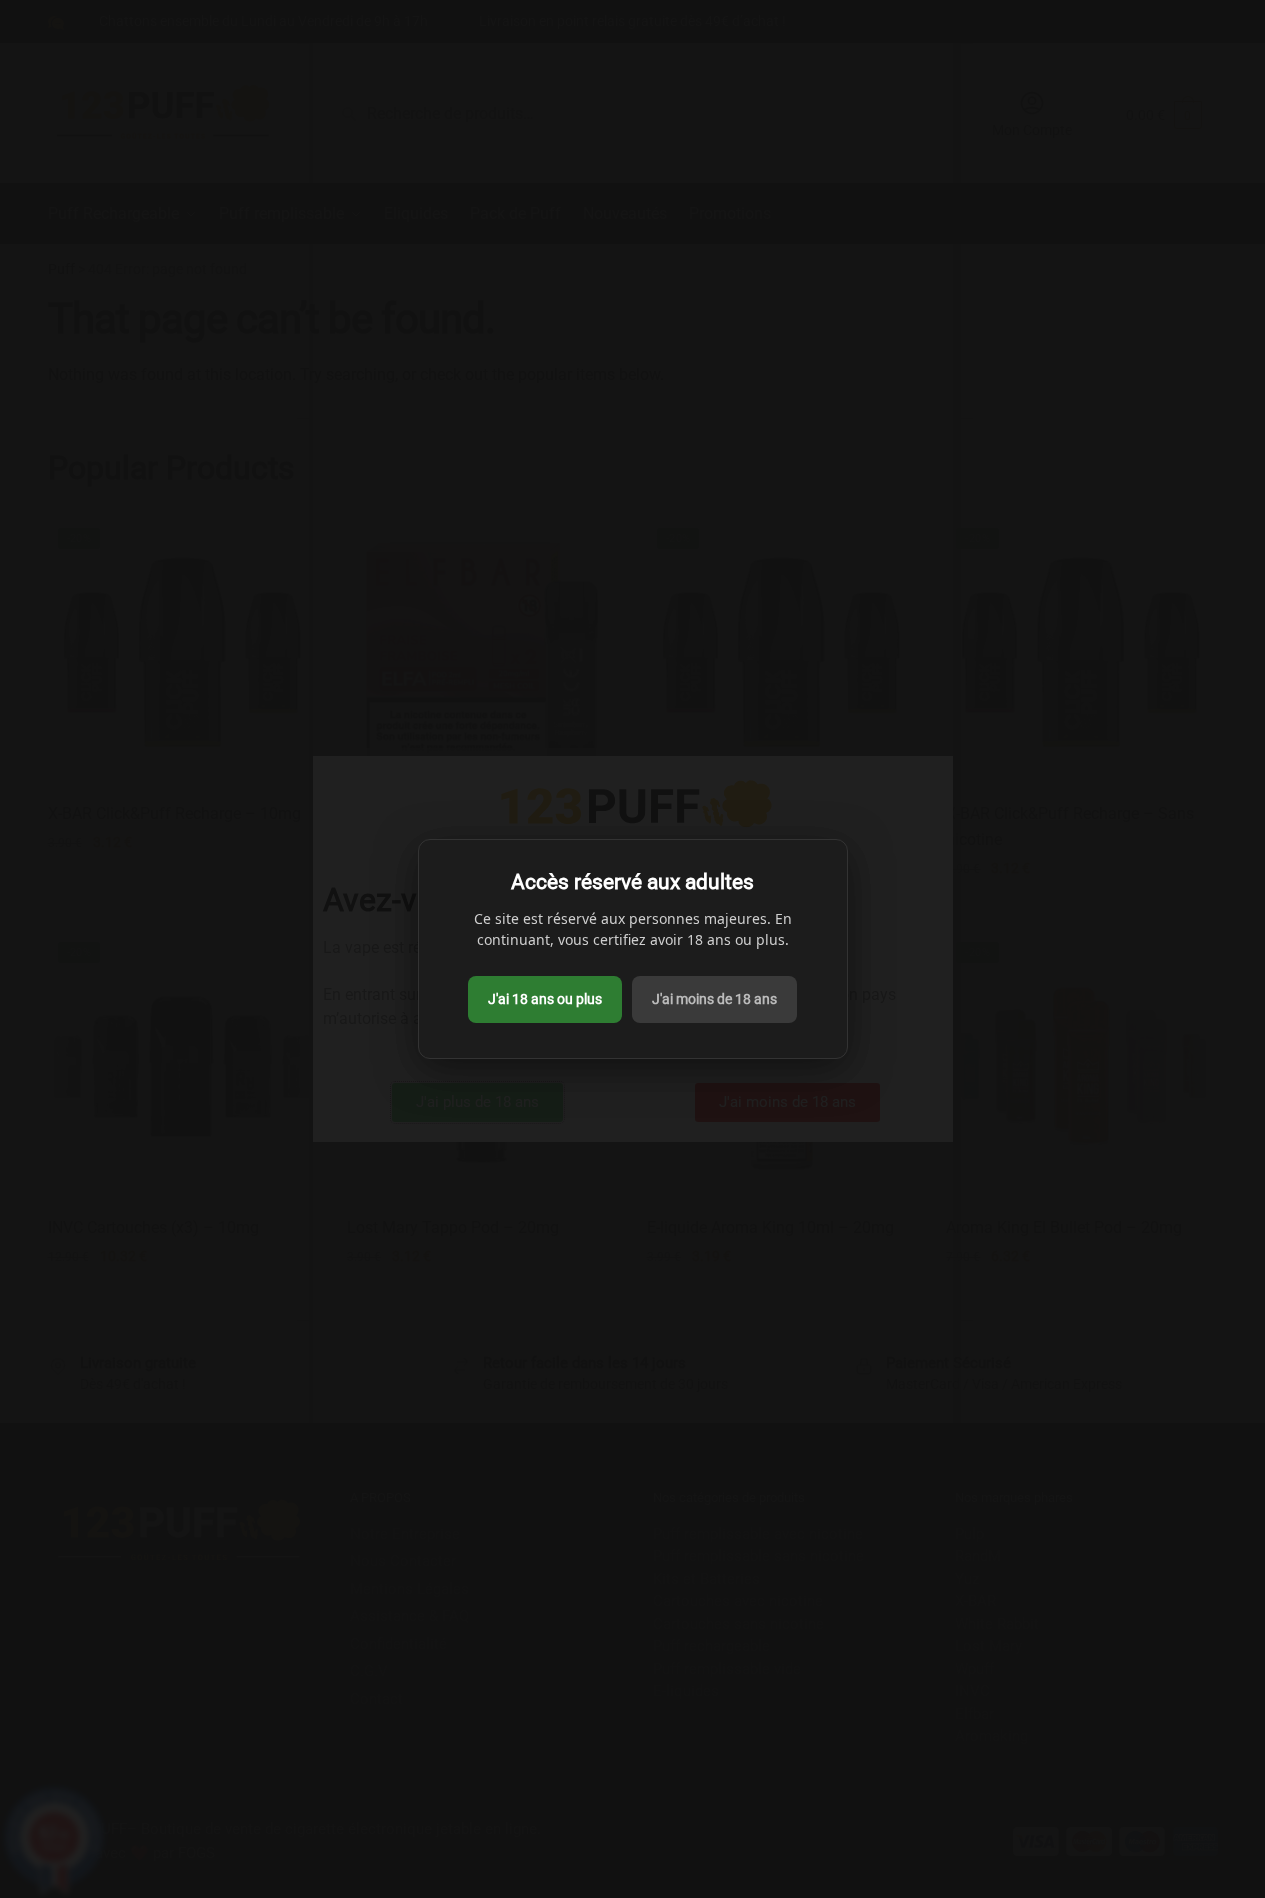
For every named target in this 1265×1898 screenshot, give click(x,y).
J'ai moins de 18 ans (714, 999)
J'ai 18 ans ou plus (545, 999)
